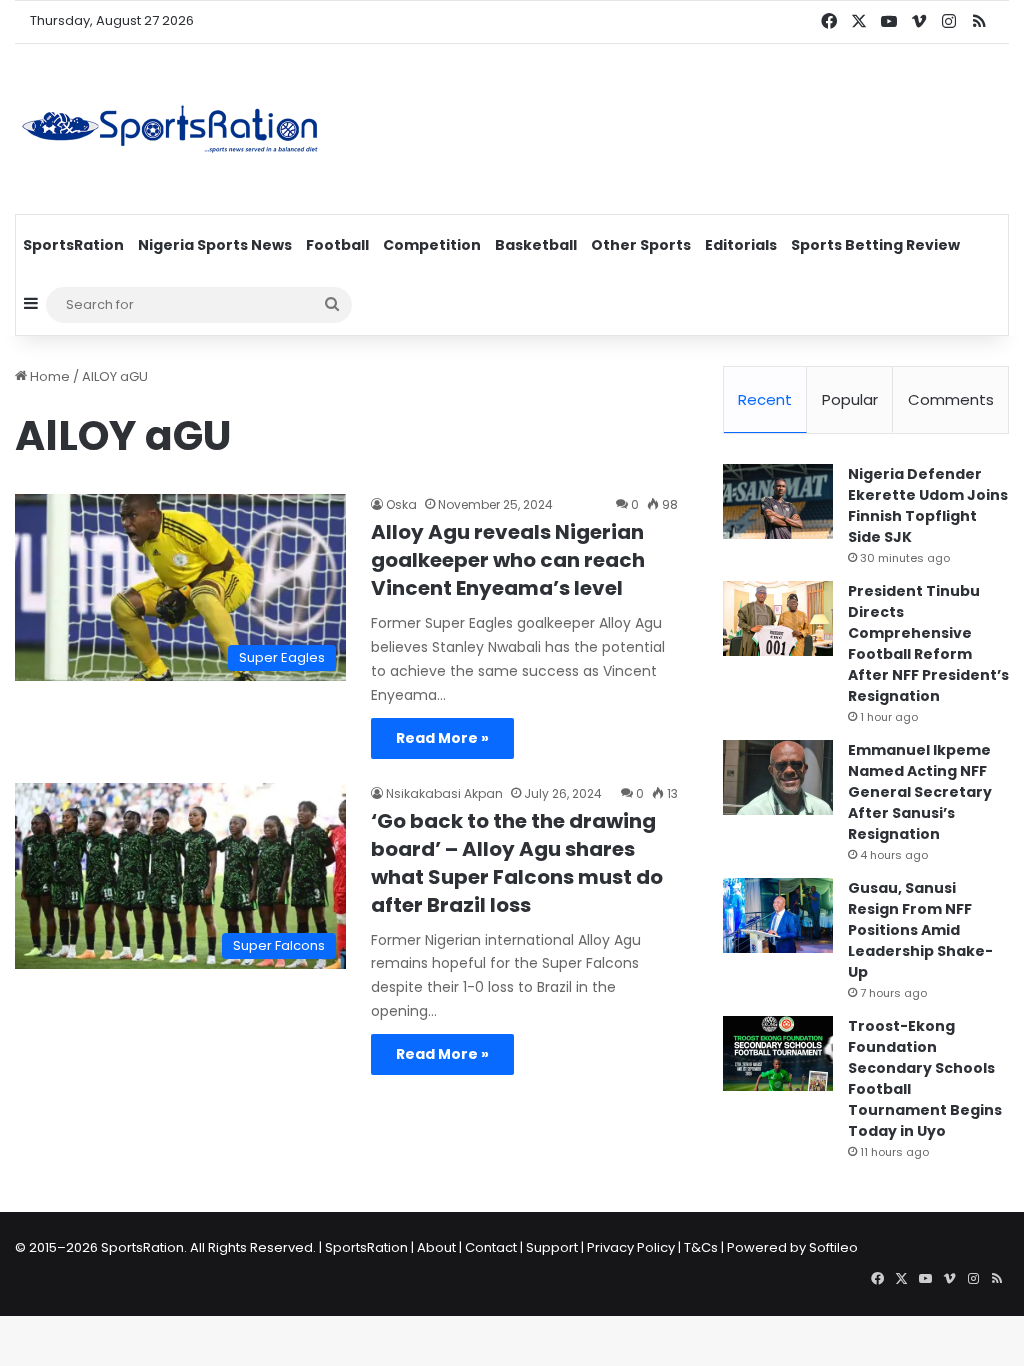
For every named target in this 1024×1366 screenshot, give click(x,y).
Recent (765, 399)
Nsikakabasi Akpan (444, 793)
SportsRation (73, 245)
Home (48, 376)
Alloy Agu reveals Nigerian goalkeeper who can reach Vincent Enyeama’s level (508, 560)
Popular (850, 399)
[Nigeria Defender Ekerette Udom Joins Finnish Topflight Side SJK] (778, 501)
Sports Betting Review (875, 245)
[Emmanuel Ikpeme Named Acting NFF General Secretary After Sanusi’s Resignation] (778, 777)
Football (337, 245)
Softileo (833, 1247)
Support (552, 1247)
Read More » (442, 738)
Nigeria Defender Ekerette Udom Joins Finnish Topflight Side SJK (928, 505)
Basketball (536, 245)
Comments (951, 399)
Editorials (741, 245)
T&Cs (701, 1247)
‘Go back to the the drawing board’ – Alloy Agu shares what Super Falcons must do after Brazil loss (517, 863)
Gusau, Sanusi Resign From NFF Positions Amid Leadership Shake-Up (920, 930)
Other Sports (641, 245)
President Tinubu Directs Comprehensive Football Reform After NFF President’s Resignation (928, 643)
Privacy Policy (631, 1247)
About (436, 1247)
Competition (432, 245)
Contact (491, 1247)
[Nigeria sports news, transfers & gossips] (170, 129)
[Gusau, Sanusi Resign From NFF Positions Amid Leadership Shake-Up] (778, 915)
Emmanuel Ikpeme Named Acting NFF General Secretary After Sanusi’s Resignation (920, 792)
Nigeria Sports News (215, 245)
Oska (401, 504)
